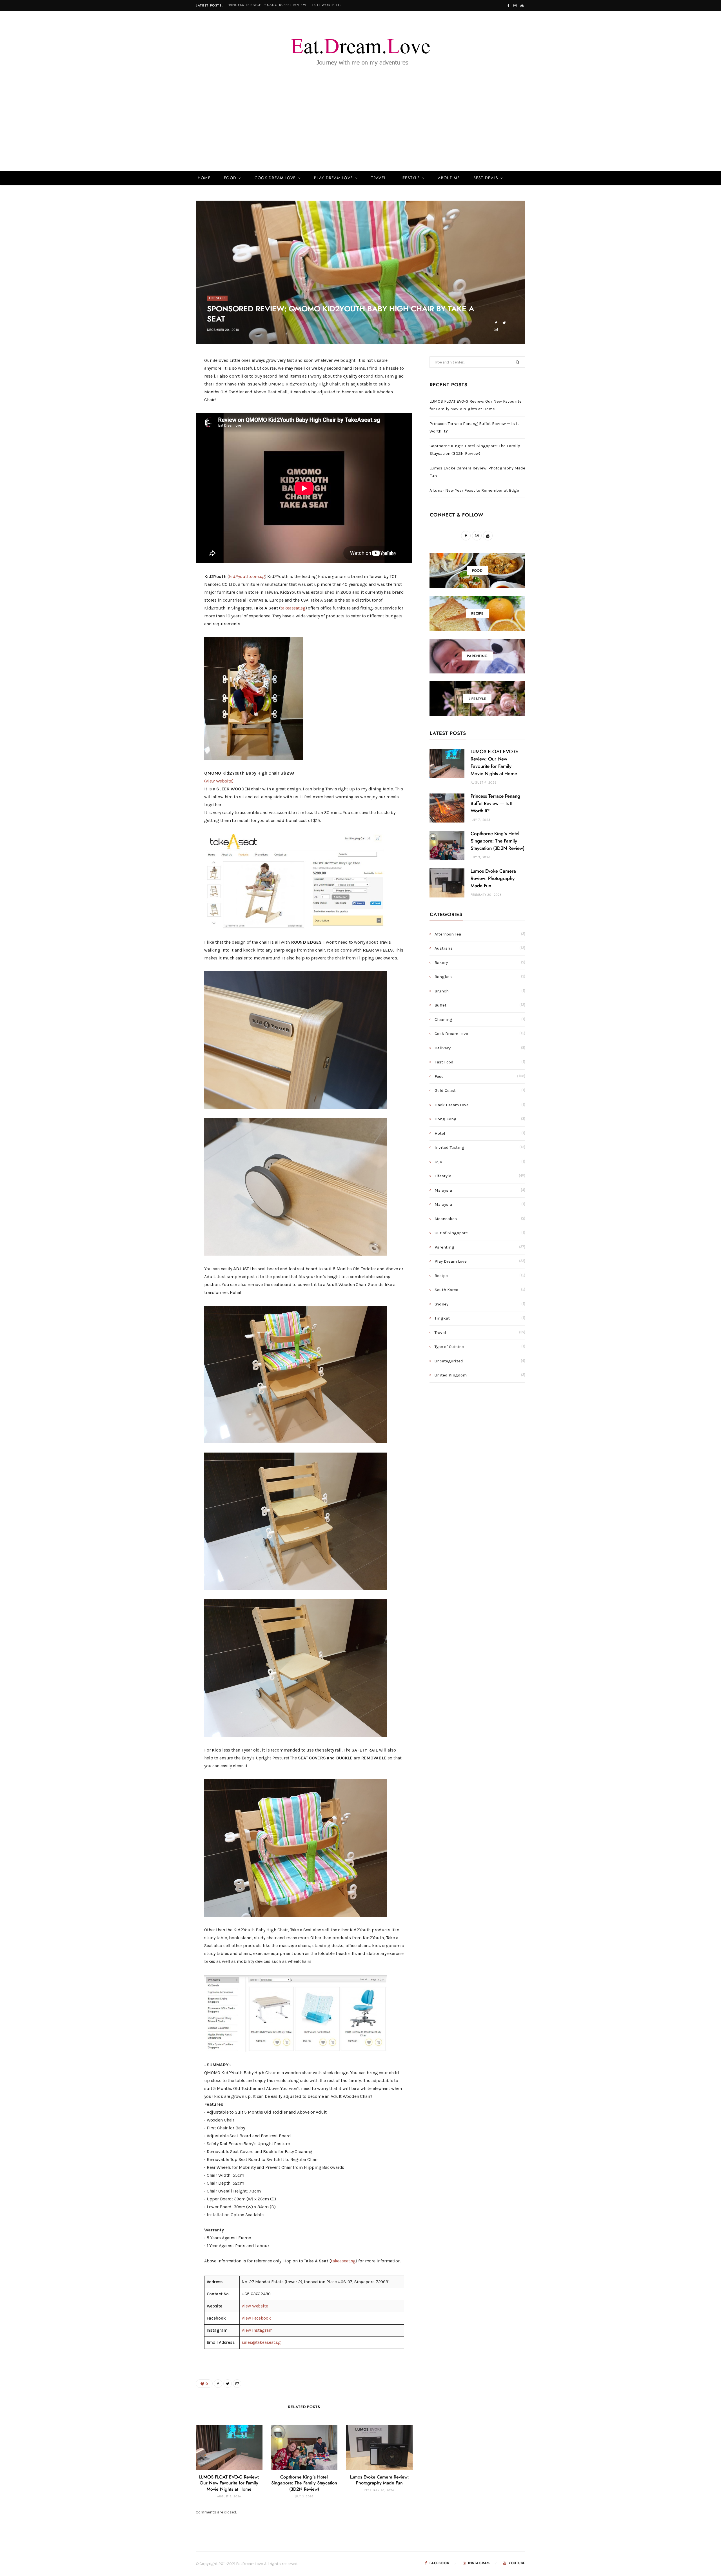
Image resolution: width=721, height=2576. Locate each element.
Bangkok (443, 977)
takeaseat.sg (293, 608)
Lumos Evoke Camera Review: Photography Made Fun (493, 878)
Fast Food (444, 1062)
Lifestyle (410, 178)
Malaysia (443, 1190)
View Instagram (257, 2330)
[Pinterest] (169, 408)
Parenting (444, 1247)
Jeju (439, 1162)
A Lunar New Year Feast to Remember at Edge (474, 490)
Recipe (441, 1276)
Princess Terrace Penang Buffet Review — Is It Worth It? (284, 5)
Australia (444, 948)
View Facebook (256, 2318)
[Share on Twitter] (504, 323)
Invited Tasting (449, 1147)
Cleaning (443, 1019)
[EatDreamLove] (360, 49)
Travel (379, 178)
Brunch (442, 991)
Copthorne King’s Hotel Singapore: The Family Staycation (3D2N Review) (304, 2483)
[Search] (517, 178)
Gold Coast (445, 1090)
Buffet (440, 1005)
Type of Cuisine (449, 1347)
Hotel (440, 1133)
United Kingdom (451, 1375)
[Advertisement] (360, 129)
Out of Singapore (451, 1233)
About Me (449, 178)
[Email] (496, 329)
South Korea (446, 1290)
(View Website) (219, 781)
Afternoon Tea (448, 934)
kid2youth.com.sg (247, 576)
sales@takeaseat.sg (261, 2342)
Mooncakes (446, 1219)
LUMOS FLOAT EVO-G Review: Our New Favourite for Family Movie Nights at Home (229, 2483)
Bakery (441, 963)
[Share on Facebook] (496, 323)
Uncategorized (449, 1361)
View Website (255, 2306)
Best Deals (486, 178)
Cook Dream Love (275, 178)
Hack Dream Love (452, 1105)
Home (204, 178)
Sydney (441, 1304)
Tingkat (442, 1318)
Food (230, 178)
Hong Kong (446, 1119)
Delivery (443, 1048)
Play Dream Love (333, 178)
